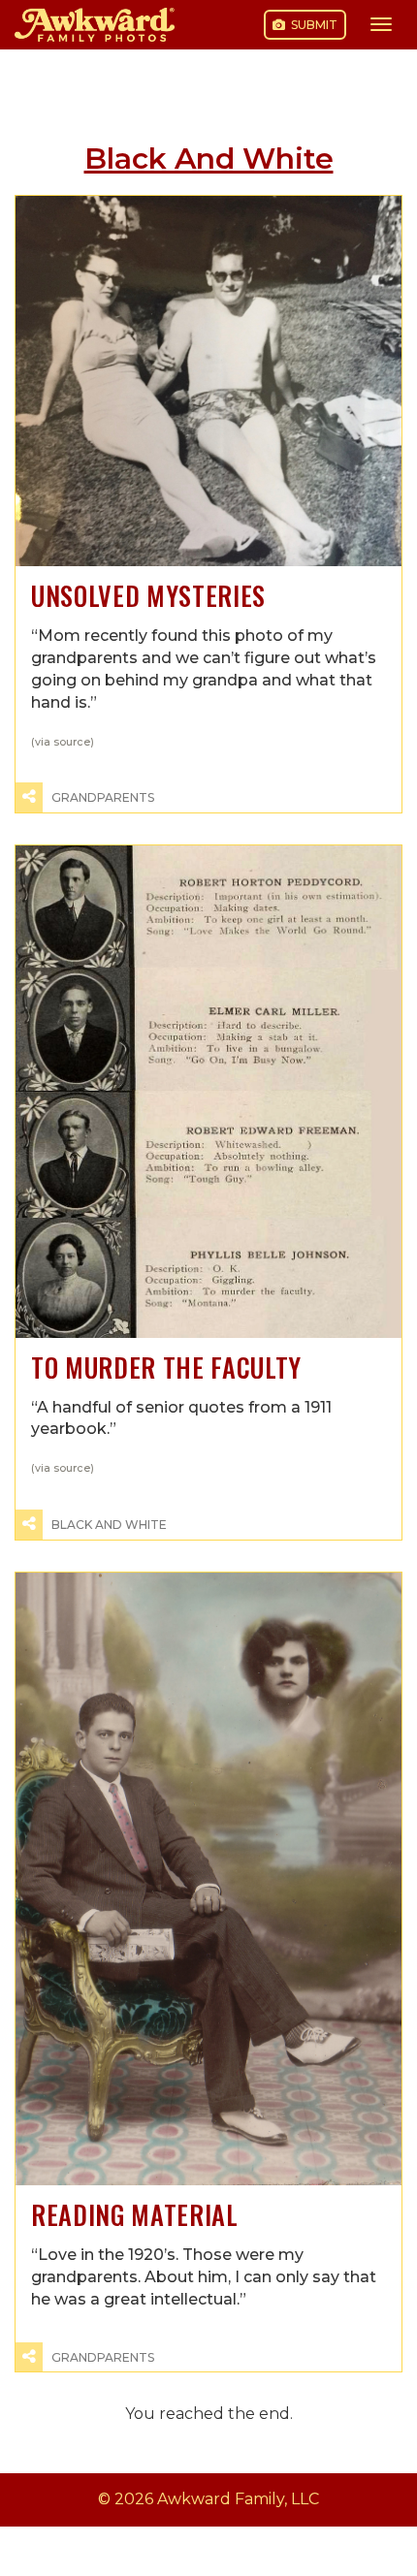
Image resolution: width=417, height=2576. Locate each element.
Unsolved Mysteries (148, 596)
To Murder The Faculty (166, 1368)
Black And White (109, 1525)
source (72, 742)
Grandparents (103, 797)
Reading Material (135, 2215)
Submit (313, 25)
